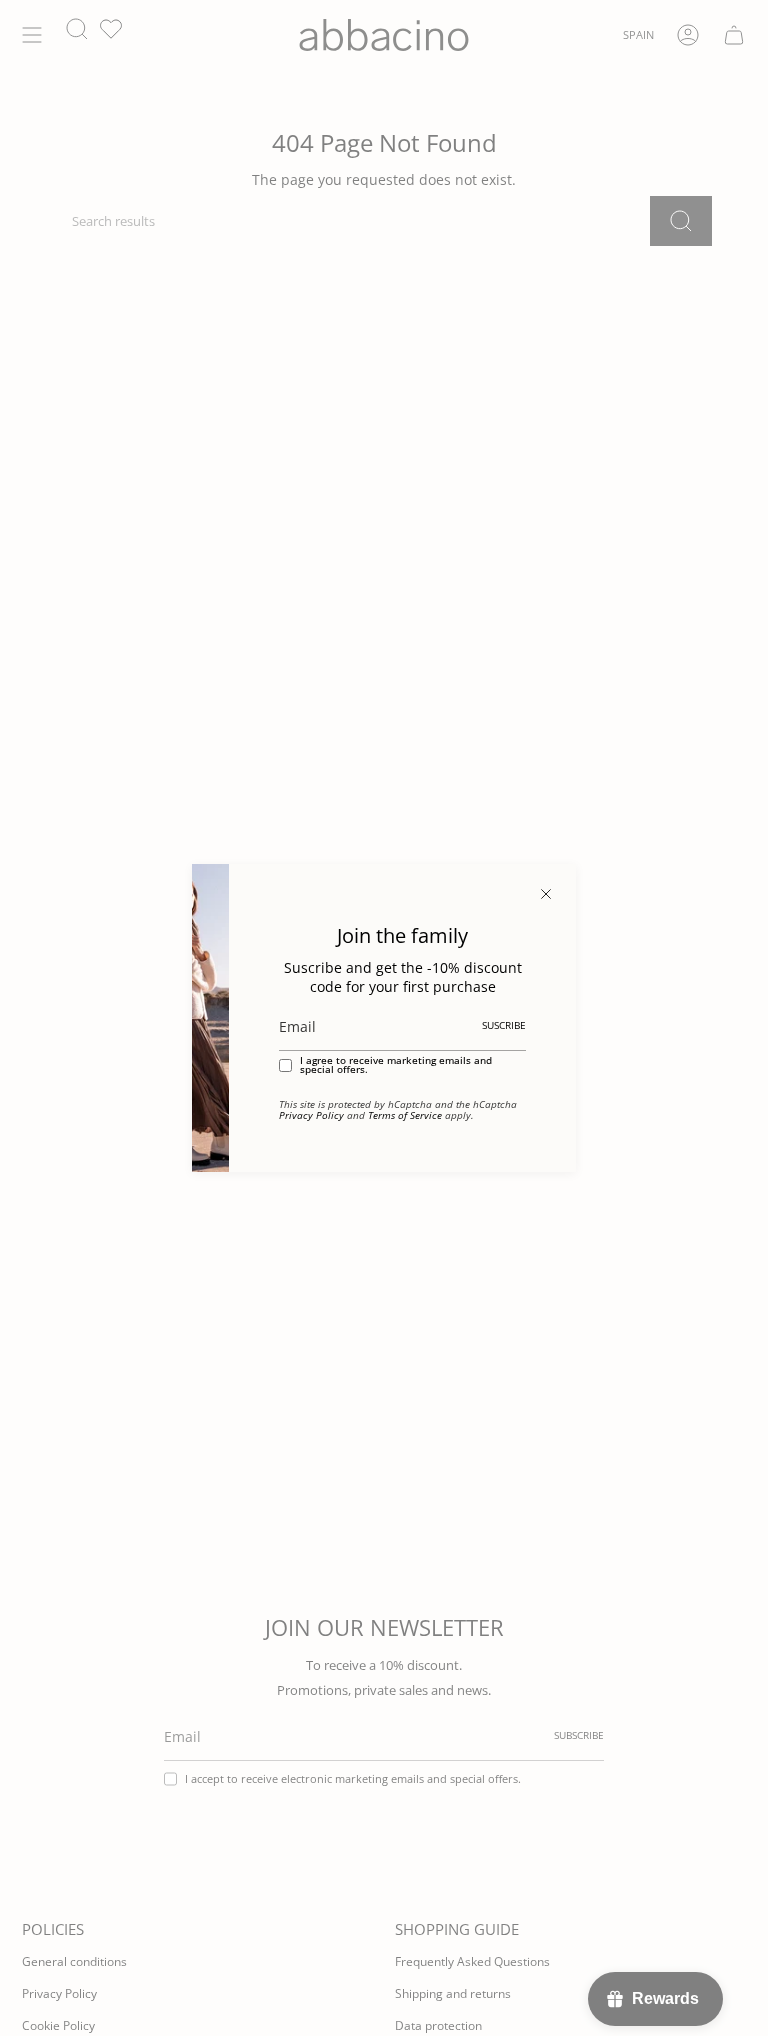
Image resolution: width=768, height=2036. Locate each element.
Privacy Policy (311, 1115)
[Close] (546, 894)
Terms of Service (405, 1115)
